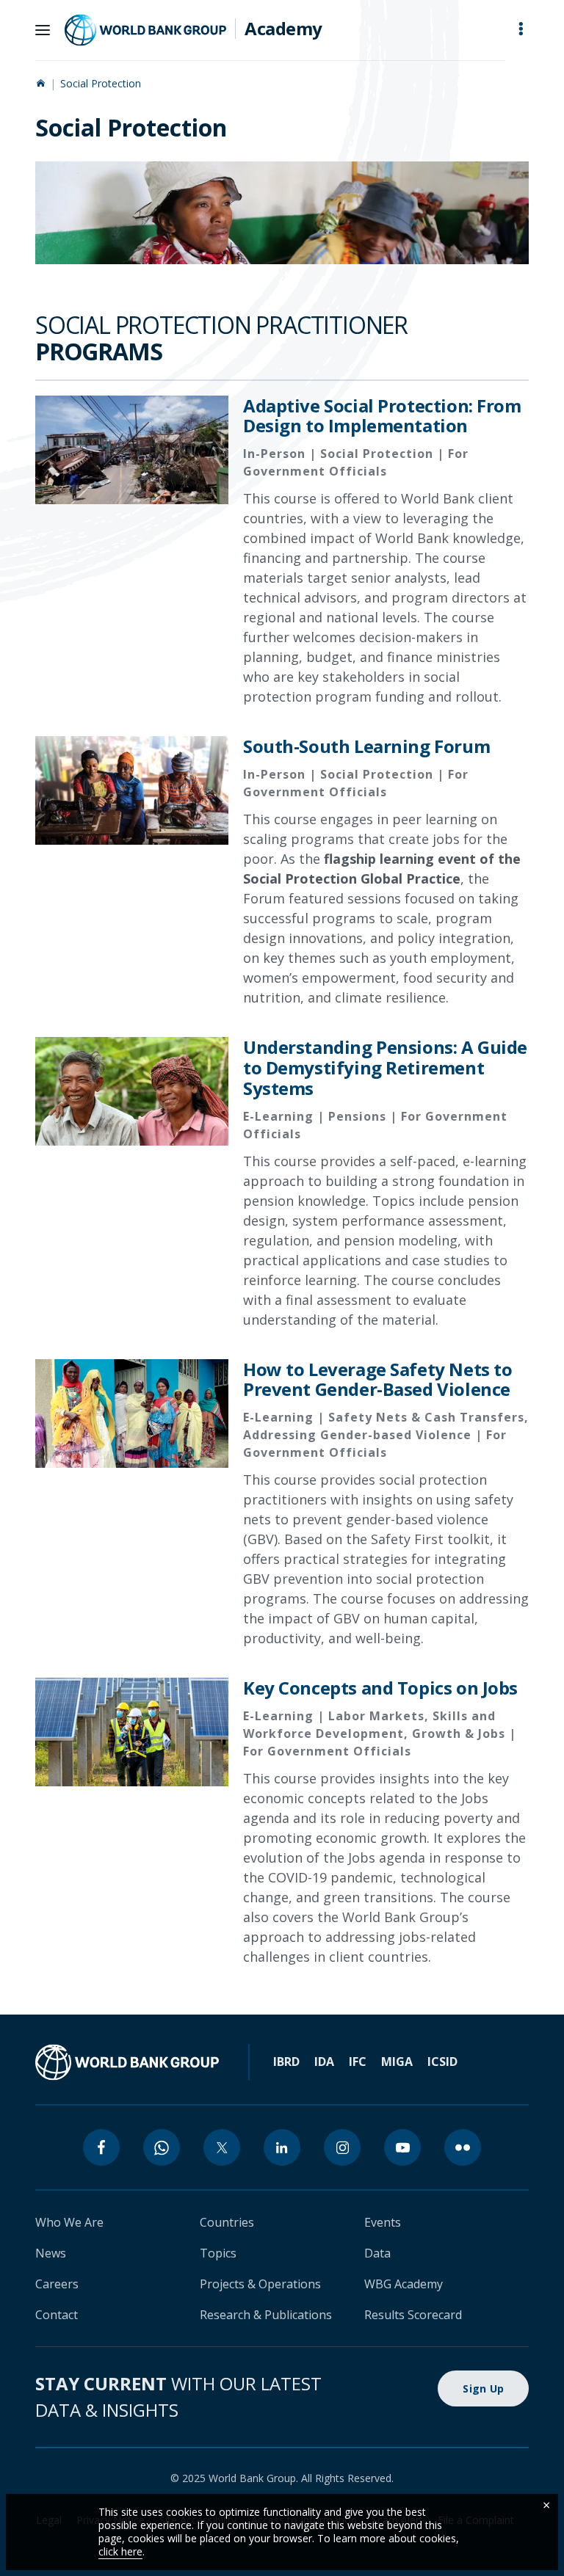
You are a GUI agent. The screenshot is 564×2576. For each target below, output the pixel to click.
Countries (227, 2222)
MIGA (397, 2062)
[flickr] (463, 2147)
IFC (358, 2062)
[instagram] (342, 2147)
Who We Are (69, 2222)
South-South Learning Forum (366, 746)
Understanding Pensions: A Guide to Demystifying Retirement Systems (385, 1068)
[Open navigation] (43, 30)
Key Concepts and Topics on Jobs (380, 1688)
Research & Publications (266, 2315)
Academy (283, 29)
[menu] (521, 29)
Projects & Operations (260, 2284)
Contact (57, 2315)
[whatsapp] (162, 2147)
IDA (324, 2062)
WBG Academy (404, 2284)
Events (383, 2222)
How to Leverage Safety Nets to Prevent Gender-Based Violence (377, 1380)
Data (377, 2253)
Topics (218, 2253)
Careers (57, 2284)
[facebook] (101, 2147)
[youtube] (402, 2147)
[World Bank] (127, 2062)
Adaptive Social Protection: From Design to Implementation (382, 416)
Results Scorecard (413, 2315)
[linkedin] (282, 2147)
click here (120, 2551)
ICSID (442, 2062)
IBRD (286, 2062)
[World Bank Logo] (145, 30)
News (51, 2253)
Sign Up (483, 2388)
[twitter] (222, 2147)
